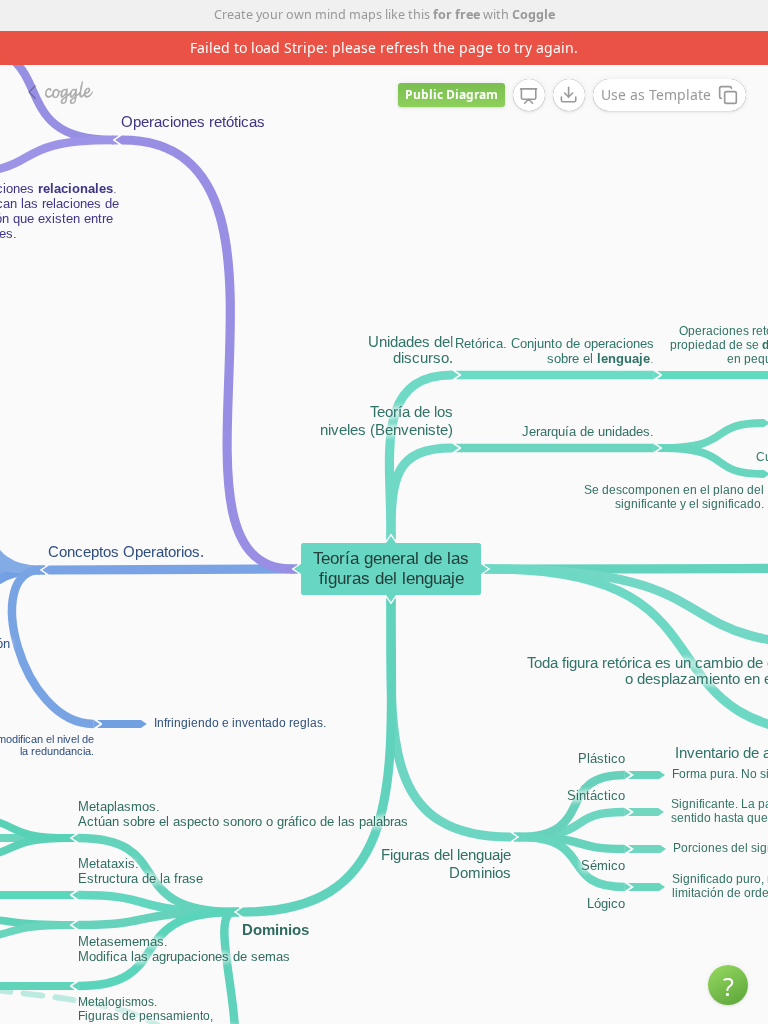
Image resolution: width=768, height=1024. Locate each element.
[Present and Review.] (529, 96)
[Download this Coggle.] (569, 95)
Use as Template (656, 94)
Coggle (533, 14)
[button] (728, 985)
